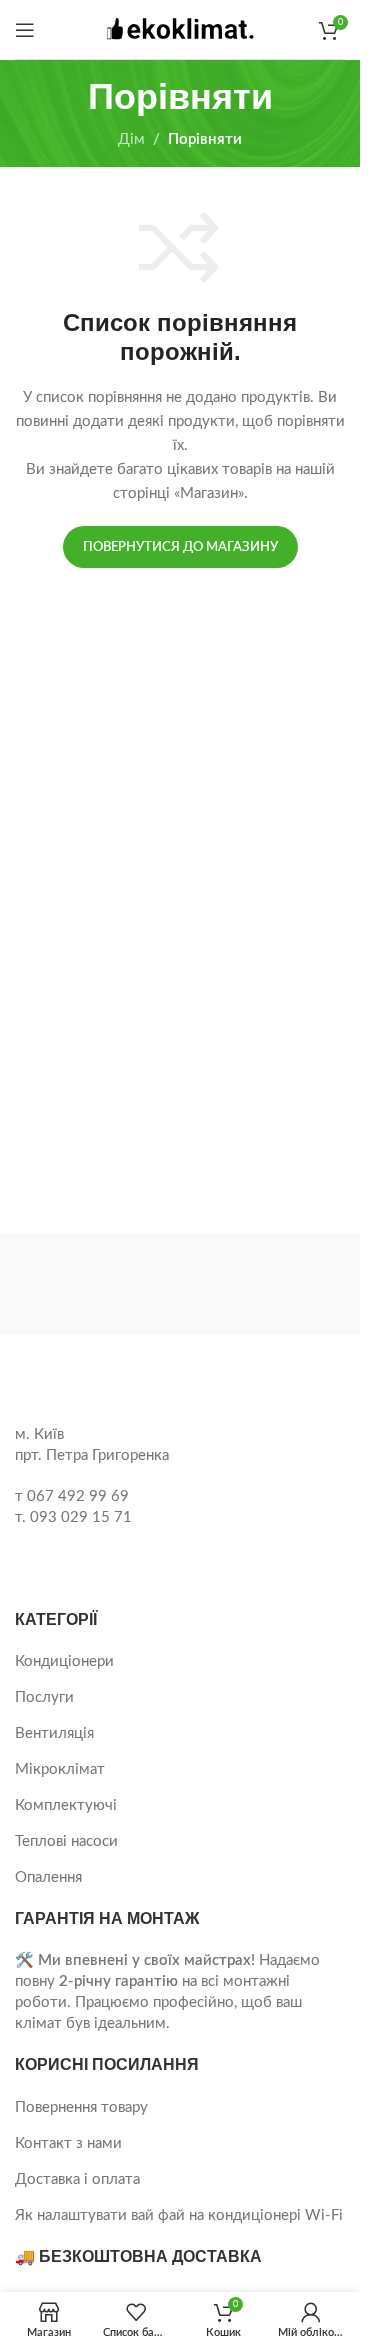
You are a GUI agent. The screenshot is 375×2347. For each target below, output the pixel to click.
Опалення (48, 1877)
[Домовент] (94, 1284)
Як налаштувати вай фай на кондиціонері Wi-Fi (179, 2215)
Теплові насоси (66, 1841)
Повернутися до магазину (180, 547)
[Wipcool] (266, 1284)
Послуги (44, 1697)
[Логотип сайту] (180, 28)
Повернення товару (81, 2107)
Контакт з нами (68, 2143)
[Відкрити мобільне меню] (25, 30)
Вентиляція (54, 1733)
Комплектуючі (66, 1805)
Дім (131, 139)
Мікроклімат (60, 1769)
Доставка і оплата (77, 2179)
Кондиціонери (64, 1661)
